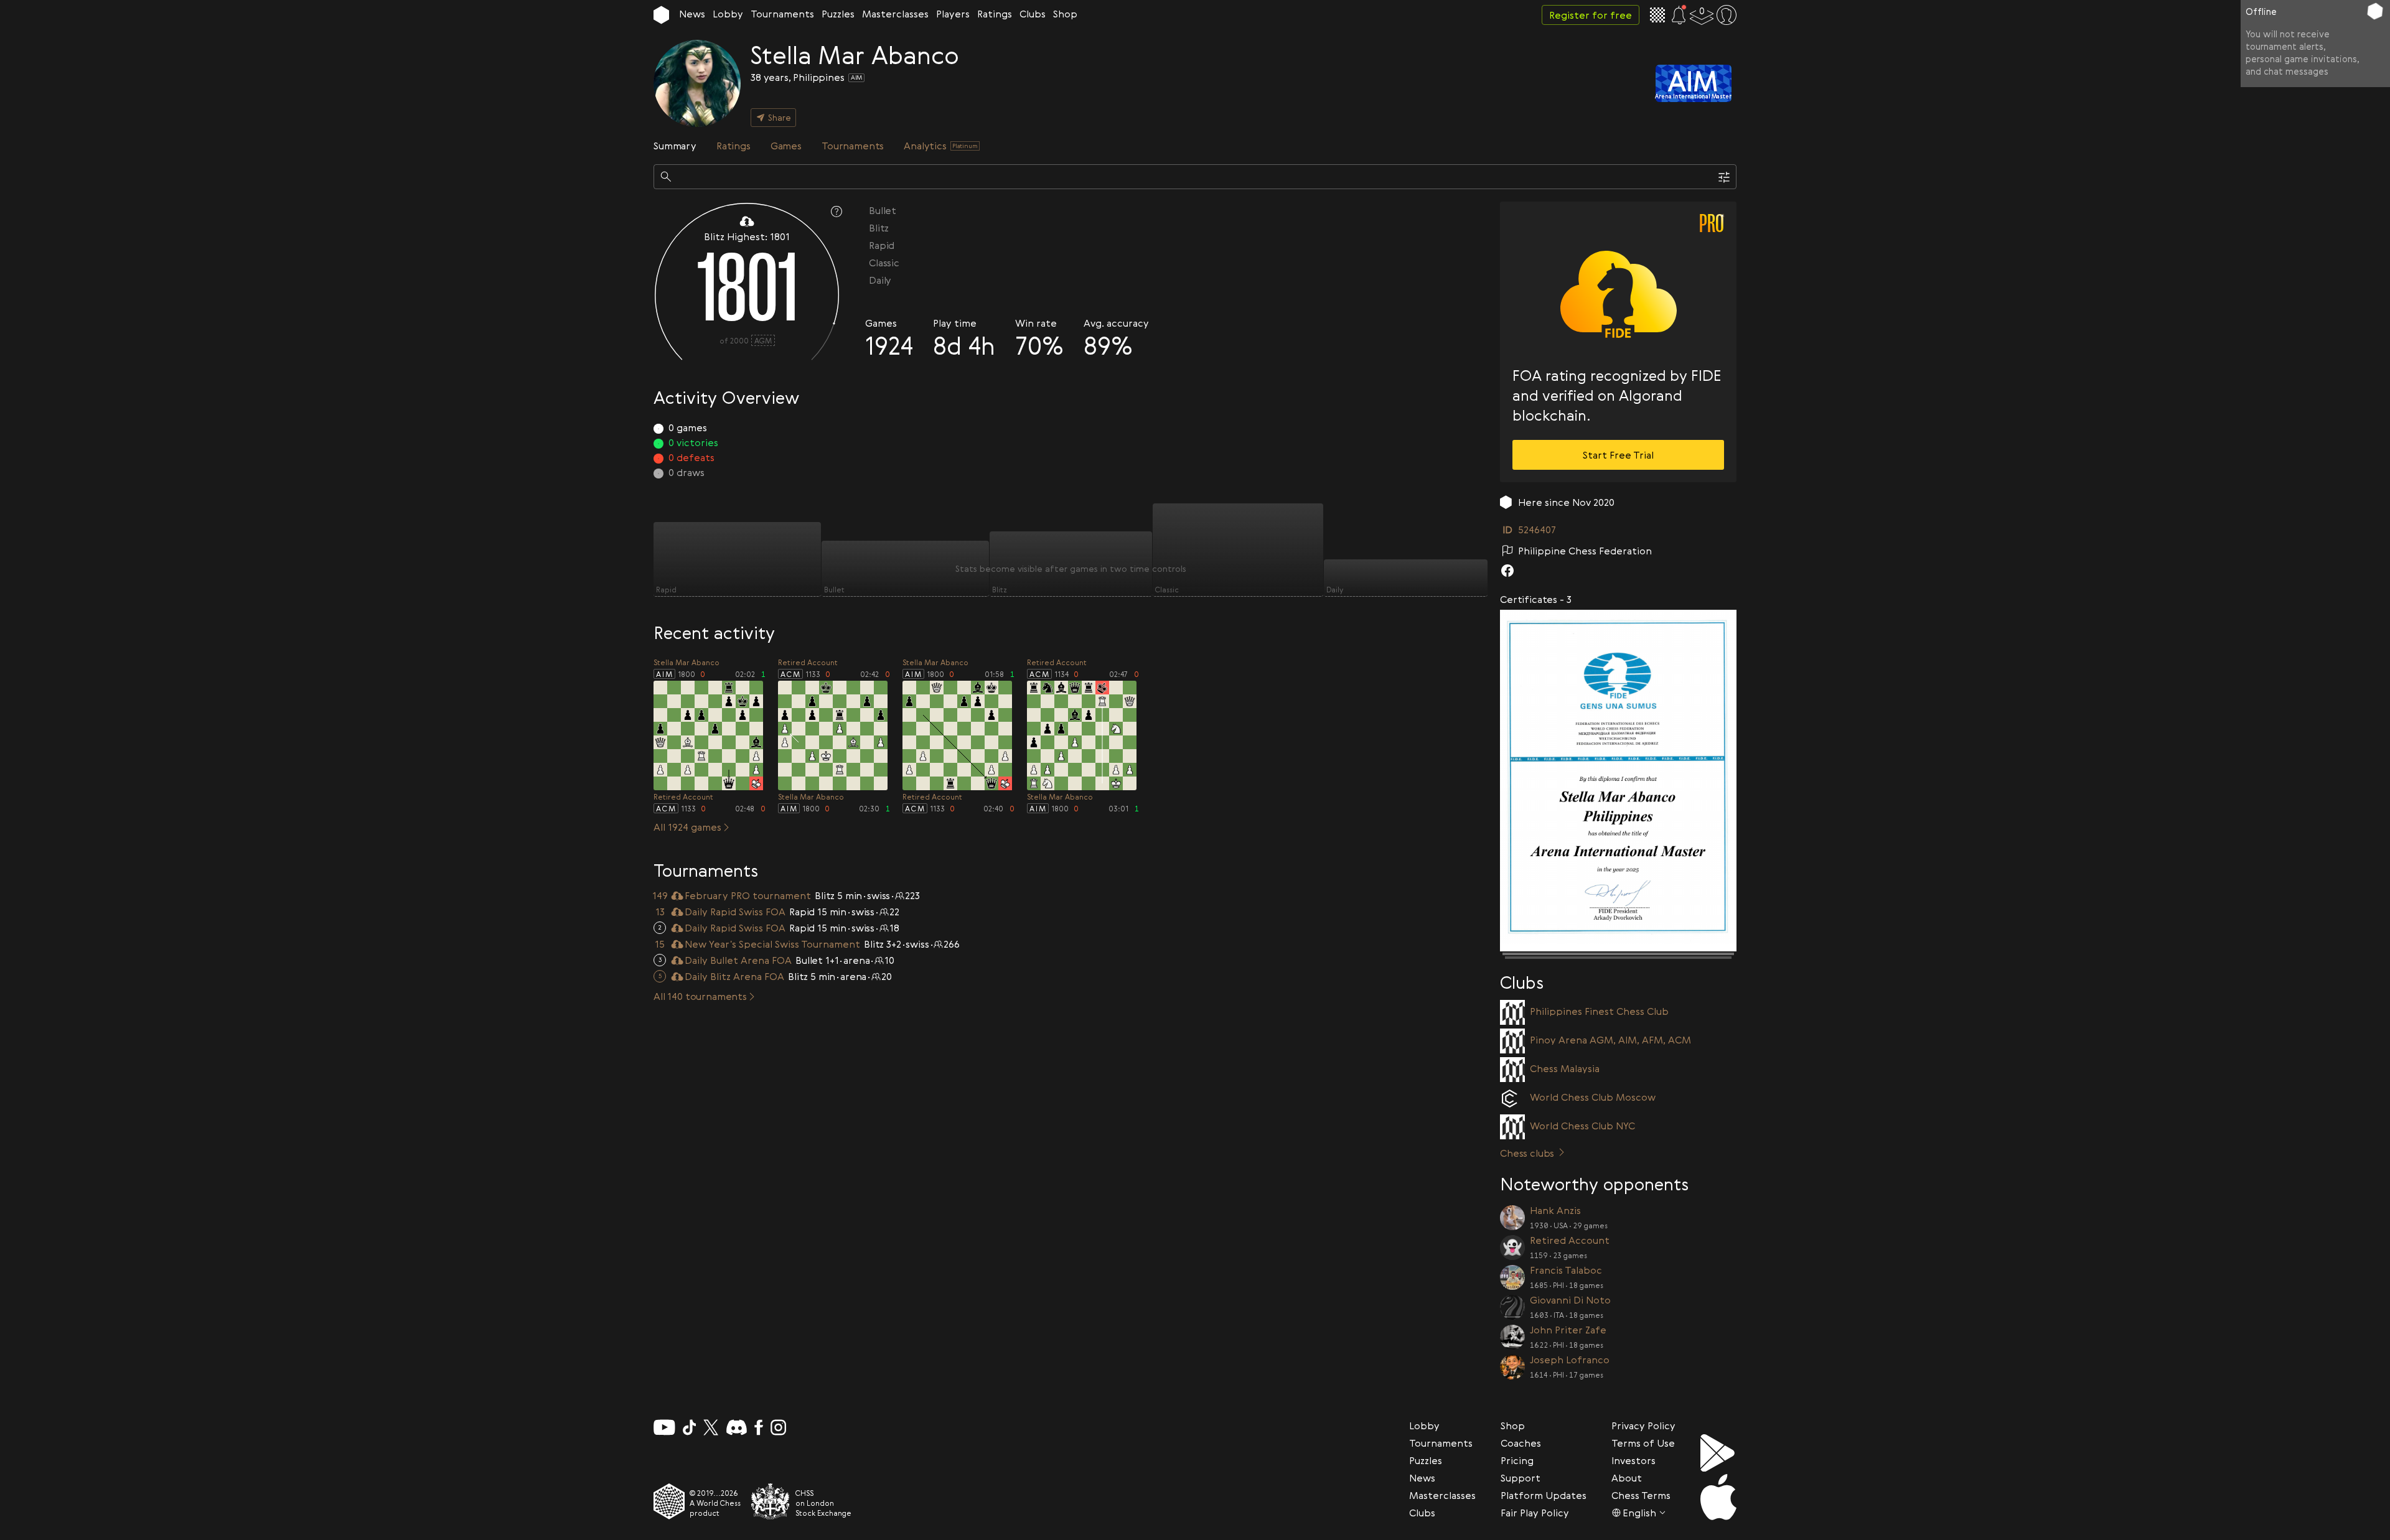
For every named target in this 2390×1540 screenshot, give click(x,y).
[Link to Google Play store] (1718, 1453)
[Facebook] (759, 1427)
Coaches (1521, 1443)
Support (1521, 1478)
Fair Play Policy (1535, 1513)
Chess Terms (1641, 1495)
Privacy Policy (1643, 1426)
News (692, 14)
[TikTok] (690, 1427)
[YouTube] (664, 1427)
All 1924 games (687, 827)
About (1627, 1478)
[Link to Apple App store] (1718, 1497)
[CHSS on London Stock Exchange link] (771, 1501)
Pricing (1517, 1460)
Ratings (995, 14)
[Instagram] (778, 1427)
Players (953, 14)
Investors (1633, 1460)
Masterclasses (895, 14)
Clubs (1033, 14)
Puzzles (838, 14)
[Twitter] (711, 1427)
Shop (1065, 14)
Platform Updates (1544, 1495)
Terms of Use (1643, 1443)
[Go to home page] (661, 15)
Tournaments (782, 14)
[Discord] (737, 1427)
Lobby (728, 14)
